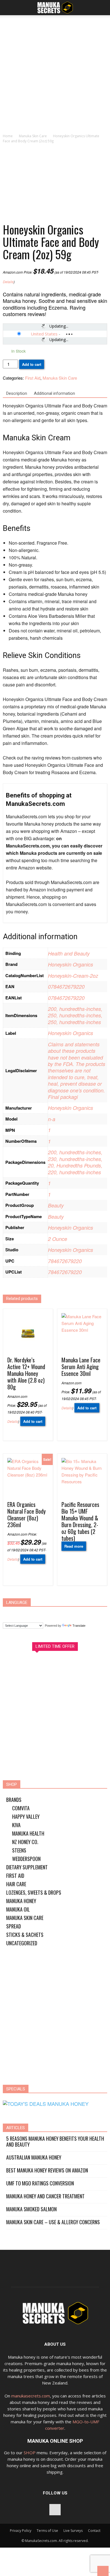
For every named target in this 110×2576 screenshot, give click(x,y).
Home (8, 136)
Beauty (56, 1205)
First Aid (33, 378)
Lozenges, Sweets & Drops (34, 1892)
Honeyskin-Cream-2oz (73, 976)
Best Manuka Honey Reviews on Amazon (47, 2170)
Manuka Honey (21, 1901)
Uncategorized (22, 1943)
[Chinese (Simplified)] (10, 1613)
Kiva (16, 1825)
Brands (14, 1800)
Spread (14, 1926)
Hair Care (16, 1884)
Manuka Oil (18, 1909)
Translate (79, 1626)
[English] (31, 1613)
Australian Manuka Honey (34, 2157)
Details (8, 282)
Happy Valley (26, 1817)
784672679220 (65, 1261)
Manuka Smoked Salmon (31, 2209)
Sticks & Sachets (25, 1935)
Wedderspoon (26, 1859)
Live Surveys (73, 2531)
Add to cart (32, 364)
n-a (52, 1119)
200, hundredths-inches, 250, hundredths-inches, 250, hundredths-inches (75, 1015)
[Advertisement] (55, 76)
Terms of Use (47, 2531)
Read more (74, 1546)
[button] (102, 8)
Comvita (21, 1808)
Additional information (54, 393)
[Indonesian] (42, 1613)
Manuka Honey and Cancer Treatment (45, 2196)
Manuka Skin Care (33, 136)
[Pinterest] (55, 2510)
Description (17, 393)
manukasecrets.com (31, 2396)
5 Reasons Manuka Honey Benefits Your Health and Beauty (55, 2142)
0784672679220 (66, 987)
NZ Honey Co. (25, 1842)
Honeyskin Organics (71, 964)
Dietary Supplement (27, 1867)
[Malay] (63, 1613)
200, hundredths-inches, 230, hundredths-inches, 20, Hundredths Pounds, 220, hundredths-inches (75, 1162)
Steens (19, 1850)
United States (44, 334)
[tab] (17, 394)
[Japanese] (52, 1613)
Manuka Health (28, 1833)
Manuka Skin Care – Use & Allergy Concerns (53, 2222)
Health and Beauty (69, 953)
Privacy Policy (21, 2531)
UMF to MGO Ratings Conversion (40, 2183)
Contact (94, 2531)
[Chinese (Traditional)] (20, 1613)
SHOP (30, 2453)
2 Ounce (58, 1239)
